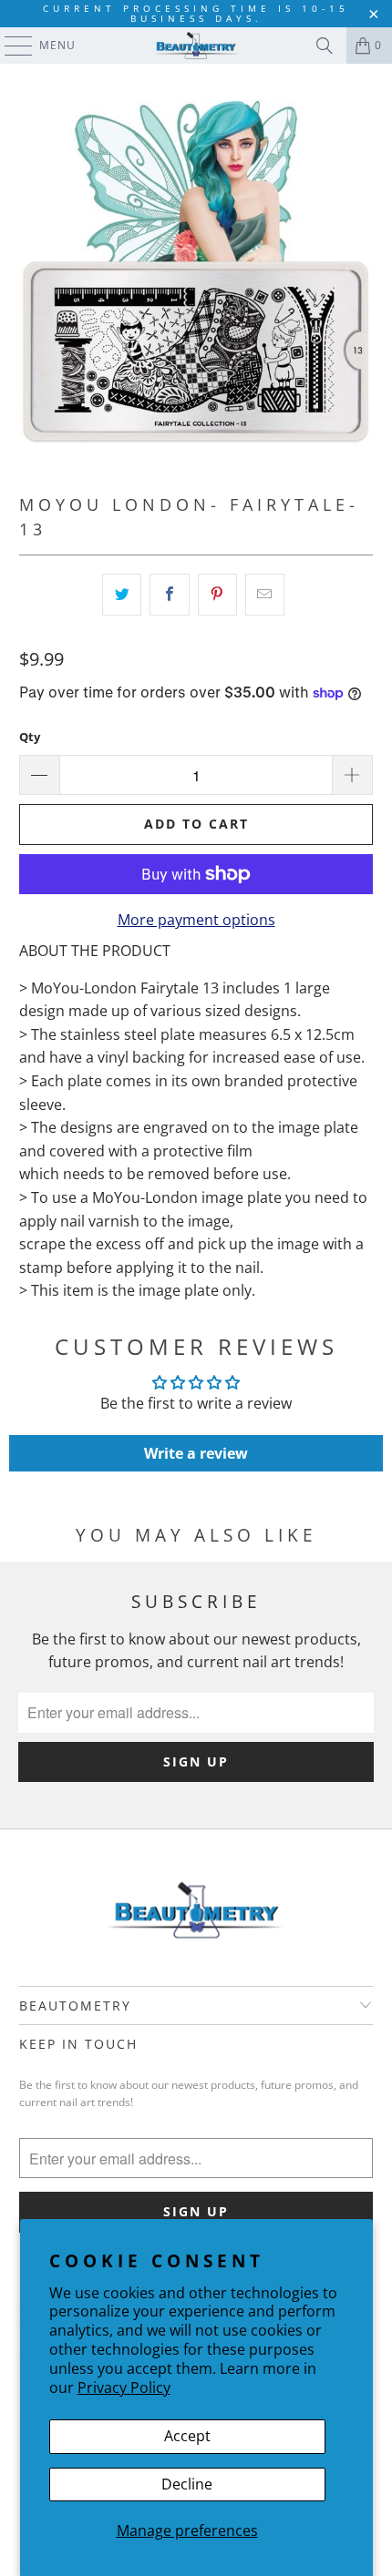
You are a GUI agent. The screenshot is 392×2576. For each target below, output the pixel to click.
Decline (187, 2484)
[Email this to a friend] (265, 595)
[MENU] (10, 46)
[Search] (325, 46)
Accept (187, 2436)
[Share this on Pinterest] (217, 595)
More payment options (196, 920)
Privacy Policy (124, 2388)
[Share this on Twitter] (122, 595)
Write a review (196, 1453)
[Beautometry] (196, 46)
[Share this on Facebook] (169, 595)
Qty (30, 737)
